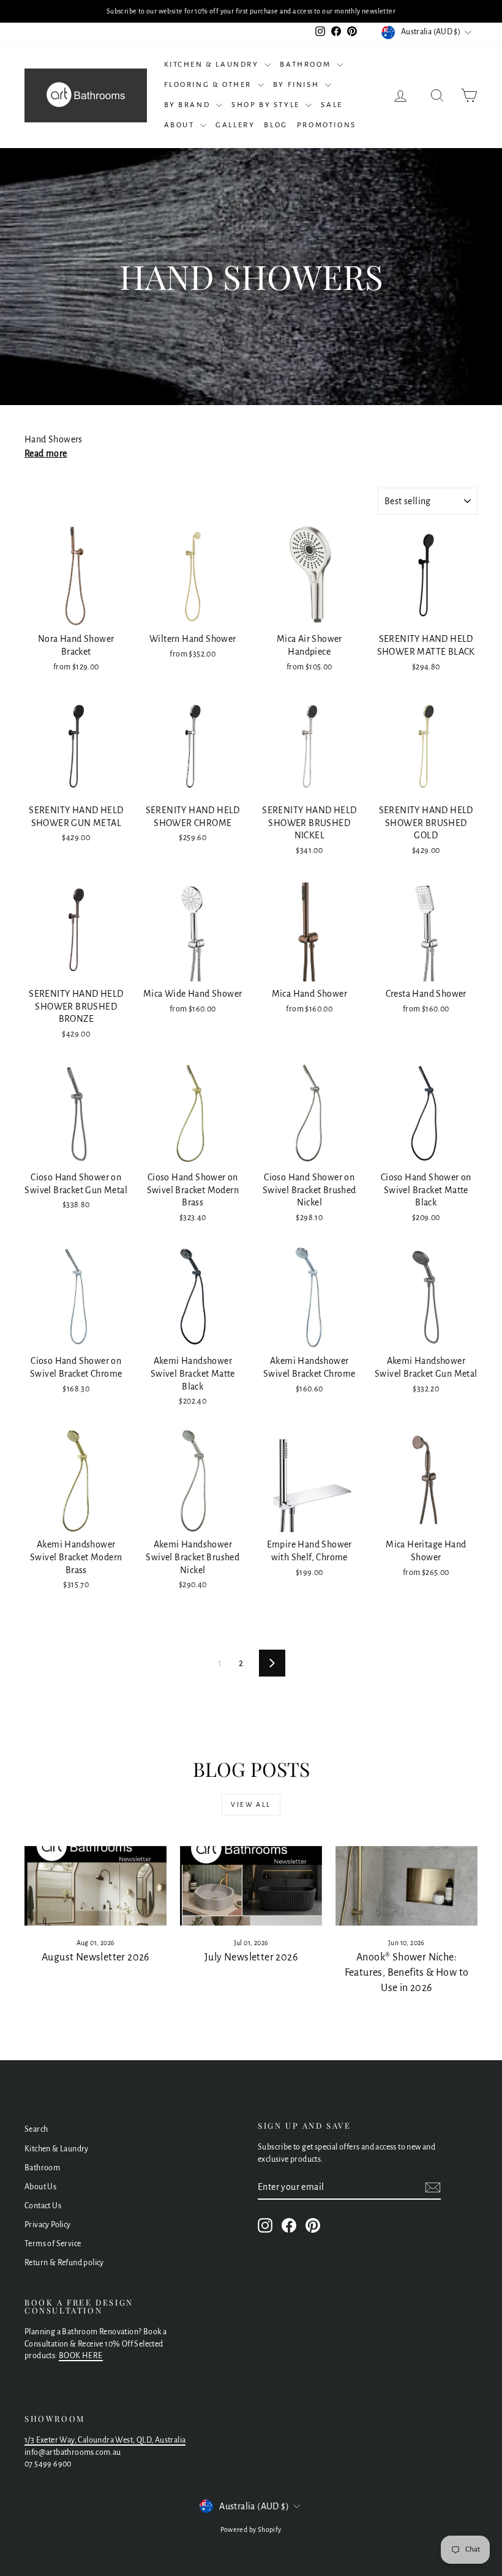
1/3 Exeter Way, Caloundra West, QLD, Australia (105, 2440)
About (181, 125)
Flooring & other (209, 85)
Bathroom (306, 65)
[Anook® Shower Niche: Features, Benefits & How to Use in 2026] (406, 1886)
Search (36, 2129)
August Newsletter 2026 (96, 1957)
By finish (298, 85)
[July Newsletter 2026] (251, 1886)
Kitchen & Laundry (213, 65)
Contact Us (43, 2206)
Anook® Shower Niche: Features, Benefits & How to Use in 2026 (407, 1973)
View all (251, 1804)
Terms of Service (53, 2244)
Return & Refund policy (64, 2263)
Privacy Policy (48, 2225)
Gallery (235, 125)
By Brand (189, 105)
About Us (40, 2187)
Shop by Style (267, 105)
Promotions (327, 125)
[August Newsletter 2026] (96, 1886)
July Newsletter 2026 (251, 1957)
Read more (46, 453)
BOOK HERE (81, 2356)
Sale (332, 105)
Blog (275, 125)
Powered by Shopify (251, 2529)
